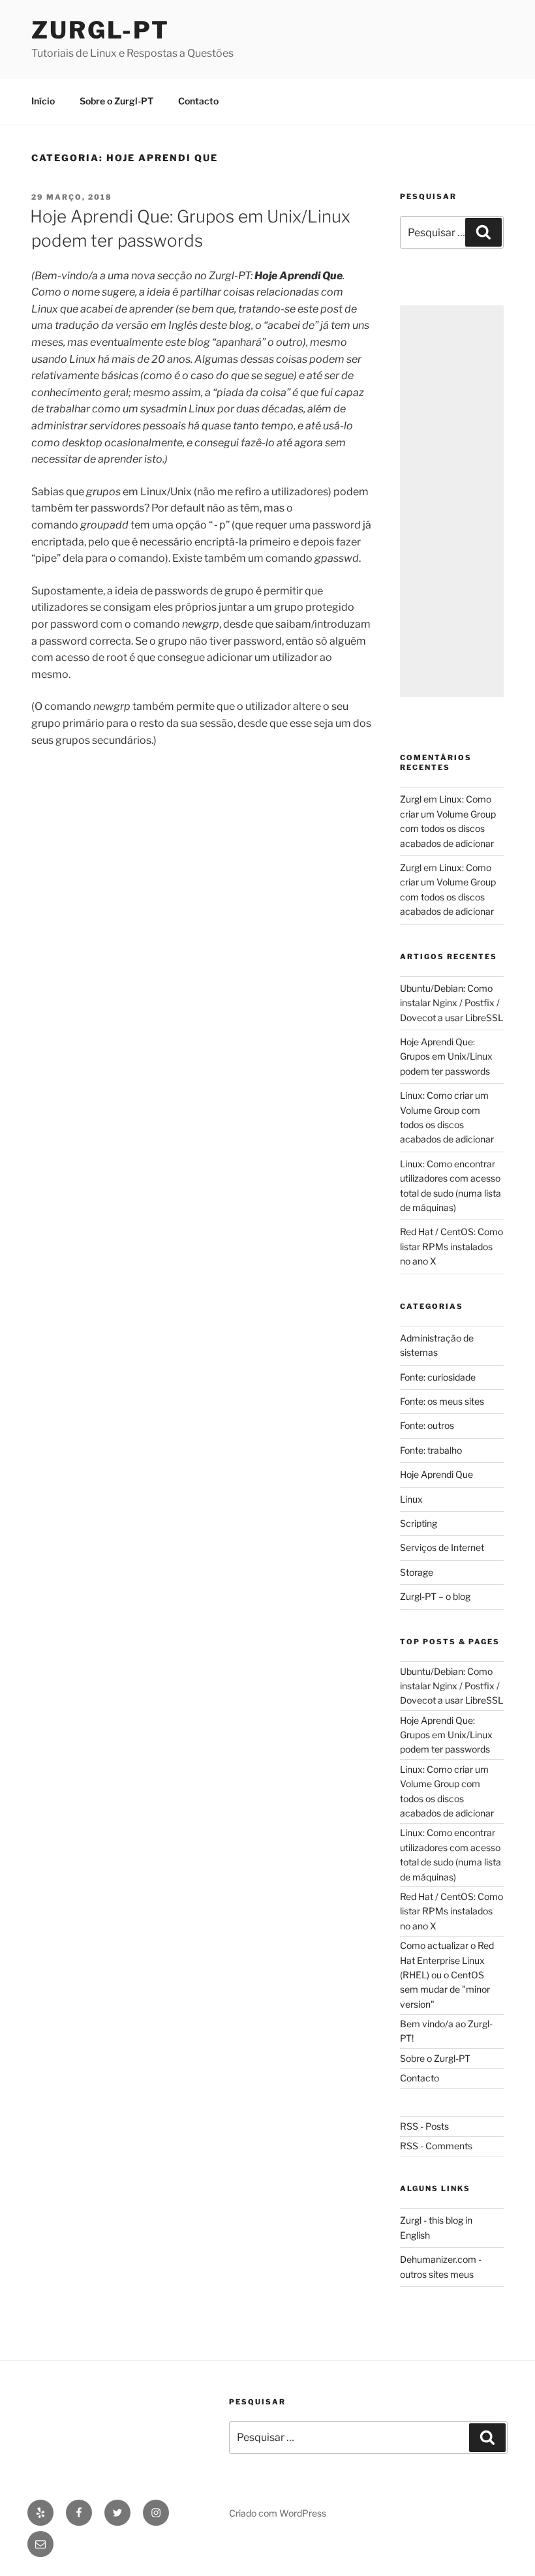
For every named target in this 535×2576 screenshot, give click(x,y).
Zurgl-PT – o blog (435, 1596)
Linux (411, 1499)
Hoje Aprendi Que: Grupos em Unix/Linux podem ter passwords (446, 1056)
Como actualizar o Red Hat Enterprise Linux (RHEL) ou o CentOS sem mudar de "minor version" (447, 1975)
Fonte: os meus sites (442, 1401)
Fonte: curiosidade (438, 1377)
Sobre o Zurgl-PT (116, 101)
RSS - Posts (424, 2126)
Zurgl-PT (100, 30)
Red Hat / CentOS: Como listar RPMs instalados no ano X (451, 1246)
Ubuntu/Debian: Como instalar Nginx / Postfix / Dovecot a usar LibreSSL (451, 1003)
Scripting (419, 1523)
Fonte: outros (427, 1425)
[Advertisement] (452, 501)
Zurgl (411, 799)
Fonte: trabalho (431, 1450)
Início (43, 101)
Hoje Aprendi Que (436, 1474)
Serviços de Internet (442, 1547)
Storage (417, 1572)
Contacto (198, 101)
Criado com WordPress (278, 2513)
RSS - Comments (436, 2146)
